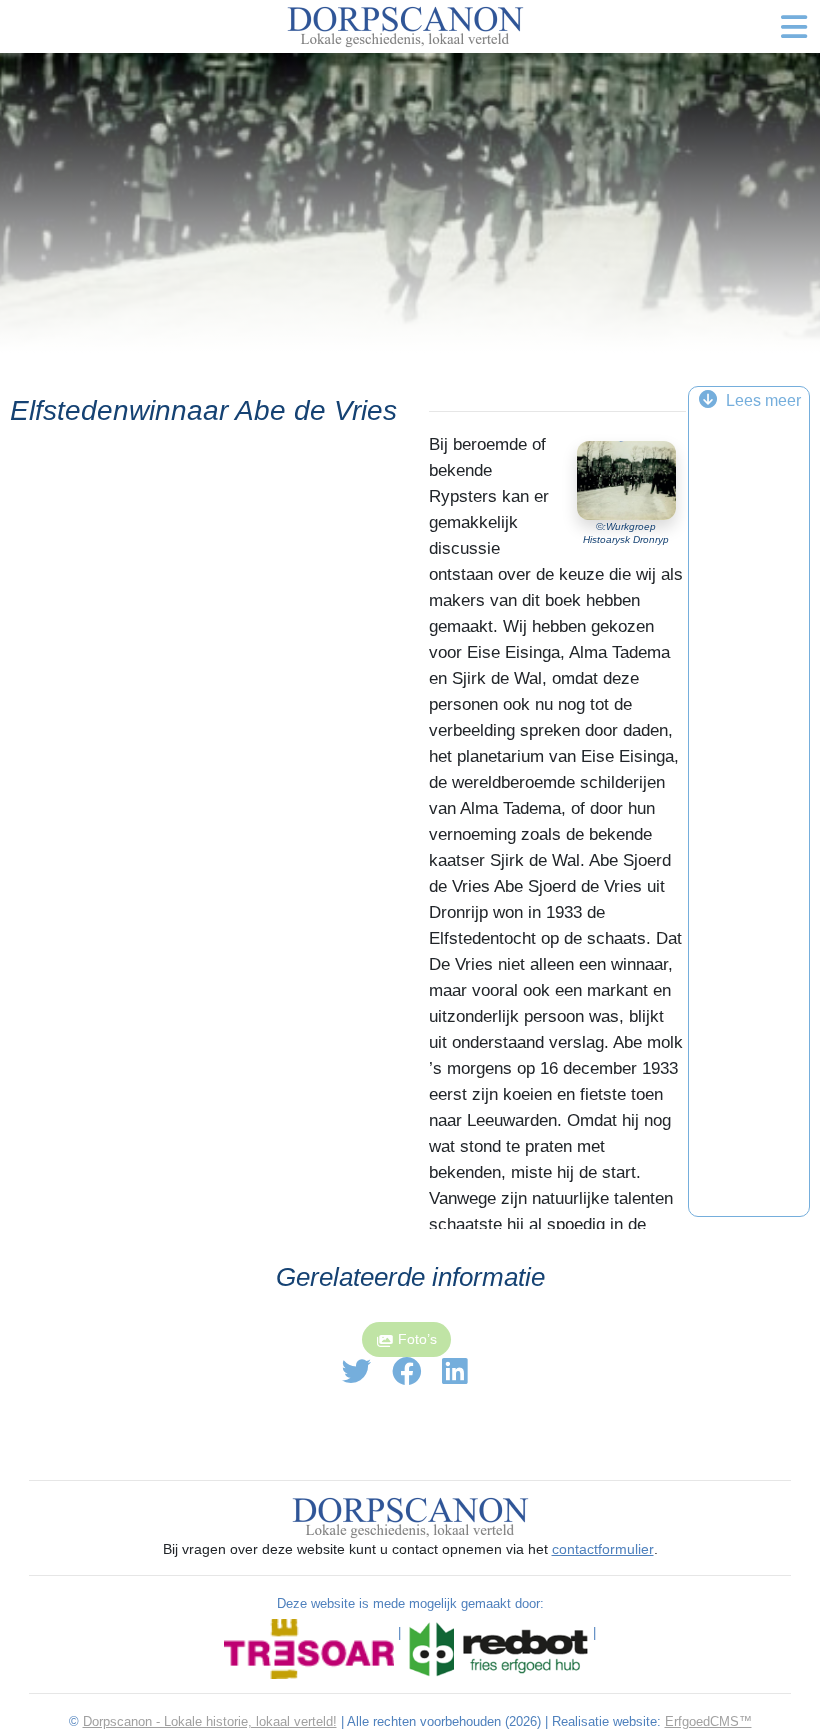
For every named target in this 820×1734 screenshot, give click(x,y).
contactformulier (603, 1549)
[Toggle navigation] (794, 27)
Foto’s (417, 1339)
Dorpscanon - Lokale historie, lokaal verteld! (210, 1721)
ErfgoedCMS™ (708, 1721)
